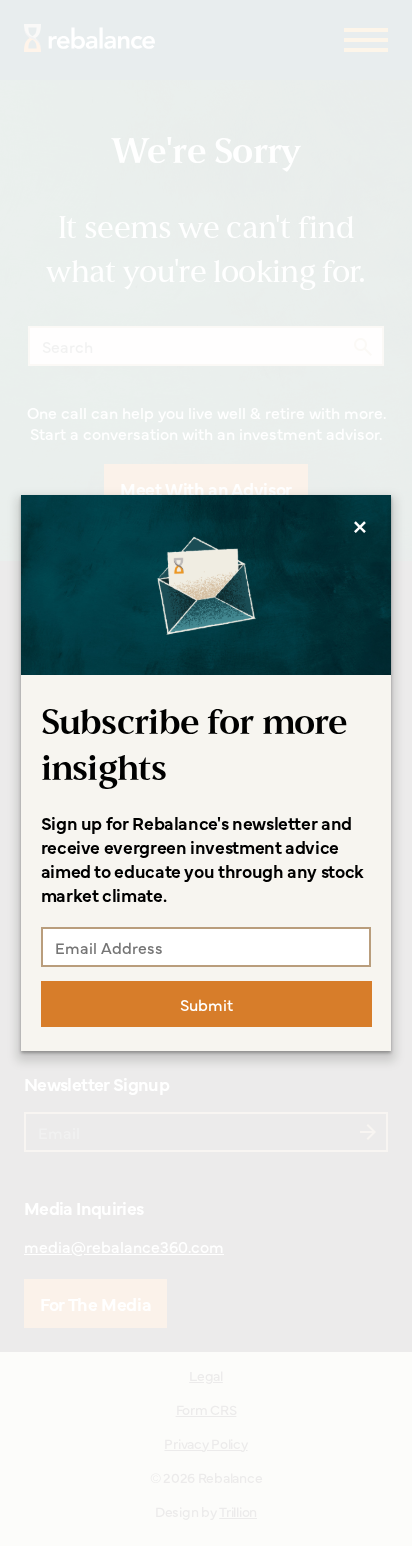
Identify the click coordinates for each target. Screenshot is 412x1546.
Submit (205, 1004)
